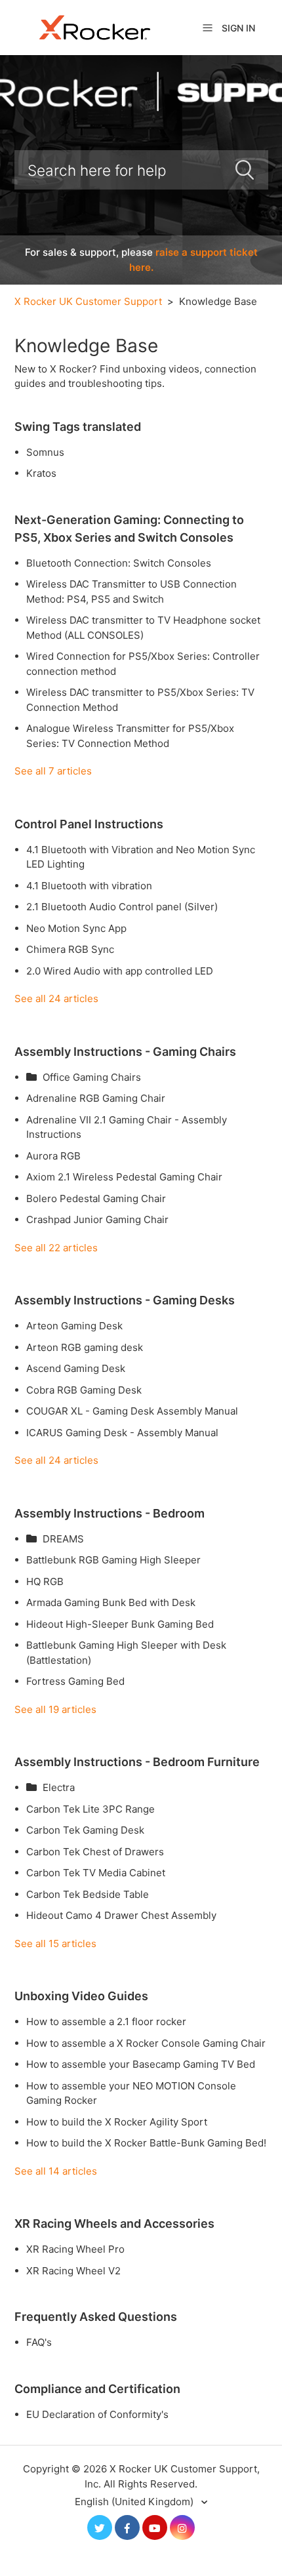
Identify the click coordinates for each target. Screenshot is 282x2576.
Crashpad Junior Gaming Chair (97, 1219)
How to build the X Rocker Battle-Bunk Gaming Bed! (146, 2143)
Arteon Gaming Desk (74, 1326)
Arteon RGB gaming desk (85, 1347)
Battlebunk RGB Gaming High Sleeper (113, 1560)
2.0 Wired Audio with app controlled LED (120, 971)
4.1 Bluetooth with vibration (89, 886)
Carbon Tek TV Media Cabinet (96, 1873)
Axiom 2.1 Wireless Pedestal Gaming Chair (124, 1177)
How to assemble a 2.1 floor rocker (106, 2022)
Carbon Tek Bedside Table (88, 1894)
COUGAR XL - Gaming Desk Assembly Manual (132, 1411)
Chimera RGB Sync (70, 949)
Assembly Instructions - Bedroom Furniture (137, 1762)
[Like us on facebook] (127, 2527)
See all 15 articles (55, 1943)
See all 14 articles (56, 2171)
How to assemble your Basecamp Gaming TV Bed (141, 2064)
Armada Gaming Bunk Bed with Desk (111, 1602)
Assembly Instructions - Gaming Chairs (125, 1052)
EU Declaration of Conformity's (97, 2414)
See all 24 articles (56, 998)
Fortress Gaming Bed (75, 1681)
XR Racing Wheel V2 (73, 2271)
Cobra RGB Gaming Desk (84, 1390)
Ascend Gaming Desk (76, 1368)
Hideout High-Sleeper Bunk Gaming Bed (120, 1624)
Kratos (41, 473)
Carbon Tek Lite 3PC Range (91, 1809)
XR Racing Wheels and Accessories (114, 2224)
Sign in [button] (238, 28)
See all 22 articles (56, 1248)
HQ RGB (45, 1581)
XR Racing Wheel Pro (75, 2249)
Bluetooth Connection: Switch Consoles (119, 563)
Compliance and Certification (97, 2389)
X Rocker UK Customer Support (88, 301)
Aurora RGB (53, 1156)
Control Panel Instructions (89, 824)
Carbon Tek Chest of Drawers (95, 1852)
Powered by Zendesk (227, 2565)
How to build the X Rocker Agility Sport (117, 2122)
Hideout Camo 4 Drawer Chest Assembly (121, 1915)
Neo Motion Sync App (76, 928)
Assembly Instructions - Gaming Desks (125, 1300)
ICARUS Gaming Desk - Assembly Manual (122, 1433)
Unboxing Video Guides (81, 1996)
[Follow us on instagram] (182, 2527)
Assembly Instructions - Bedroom (110, 1513)
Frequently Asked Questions (96, 2317)
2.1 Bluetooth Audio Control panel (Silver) (122, 907)
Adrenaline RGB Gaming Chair (96, 1098)
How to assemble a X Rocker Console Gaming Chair (146, 2043)
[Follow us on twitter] (100, 2527)
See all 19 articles (55, 1709)
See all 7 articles (53, 771)
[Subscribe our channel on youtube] (155, 2527)
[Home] (95, 27)
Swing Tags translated (78, 427)
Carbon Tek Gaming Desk (85, 1830)
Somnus (45, 452)
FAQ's (39, 2342)
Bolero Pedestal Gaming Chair (96, 1198)
